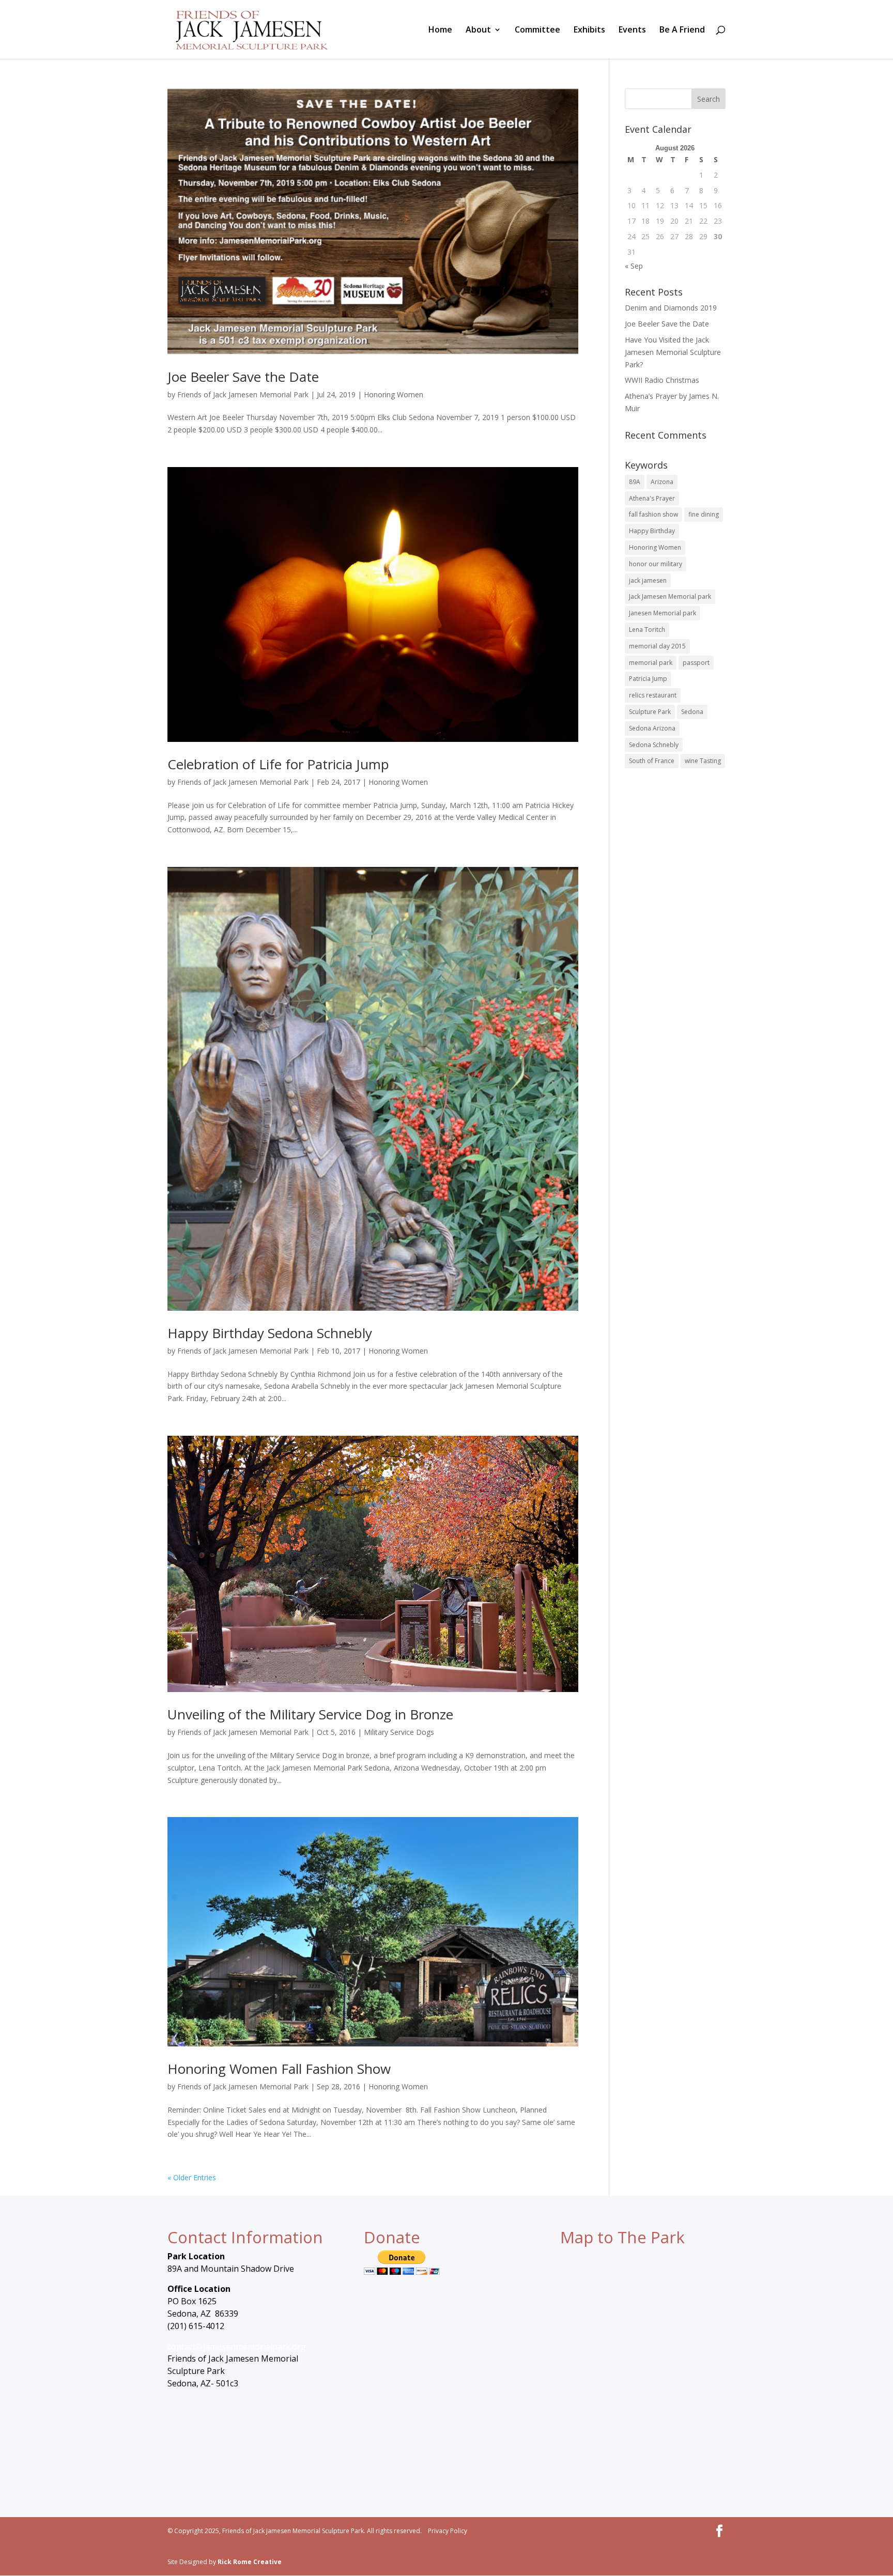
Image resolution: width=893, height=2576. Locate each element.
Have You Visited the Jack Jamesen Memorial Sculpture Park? (673, 352)
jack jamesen (648, 580)
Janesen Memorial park (663, 613)
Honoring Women (394, 394)
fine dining (704, 514)
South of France (652, 761)
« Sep (634, 266)
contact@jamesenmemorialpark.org (237, 2347)
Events (632, 30)
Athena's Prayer (652, 498)
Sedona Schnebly (654, 745)
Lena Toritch (647, 630)
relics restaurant (653, 695)
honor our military (656, 564)
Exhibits (589, 30)
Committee (537, 30)
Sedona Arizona (652, 728)
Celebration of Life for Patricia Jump (278, 764)
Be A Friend (682, 30)
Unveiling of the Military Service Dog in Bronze (310, 1714)
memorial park (651, 663)
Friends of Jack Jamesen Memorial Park (243, 394)
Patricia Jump (648, 679)
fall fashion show (653, 514)
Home (440, 30)
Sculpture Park (650, 712)
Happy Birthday (652, 531)
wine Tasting (703, 761)
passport (696, 663)
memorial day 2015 (657, 646)
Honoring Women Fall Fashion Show (279, 2069)
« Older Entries (192, 2177)
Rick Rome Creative (250, 2562)
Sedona (692, 712)
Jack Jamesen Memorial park (670, 596)
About (478, 30)
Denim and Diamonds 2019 (671, 308)
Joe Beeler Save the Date (243, 377)
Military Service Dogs (399, 1732)
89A (635, 482)
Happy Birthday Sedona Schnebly (270, 1333)
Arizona (662, 482)
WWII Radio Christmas (662, 380)
